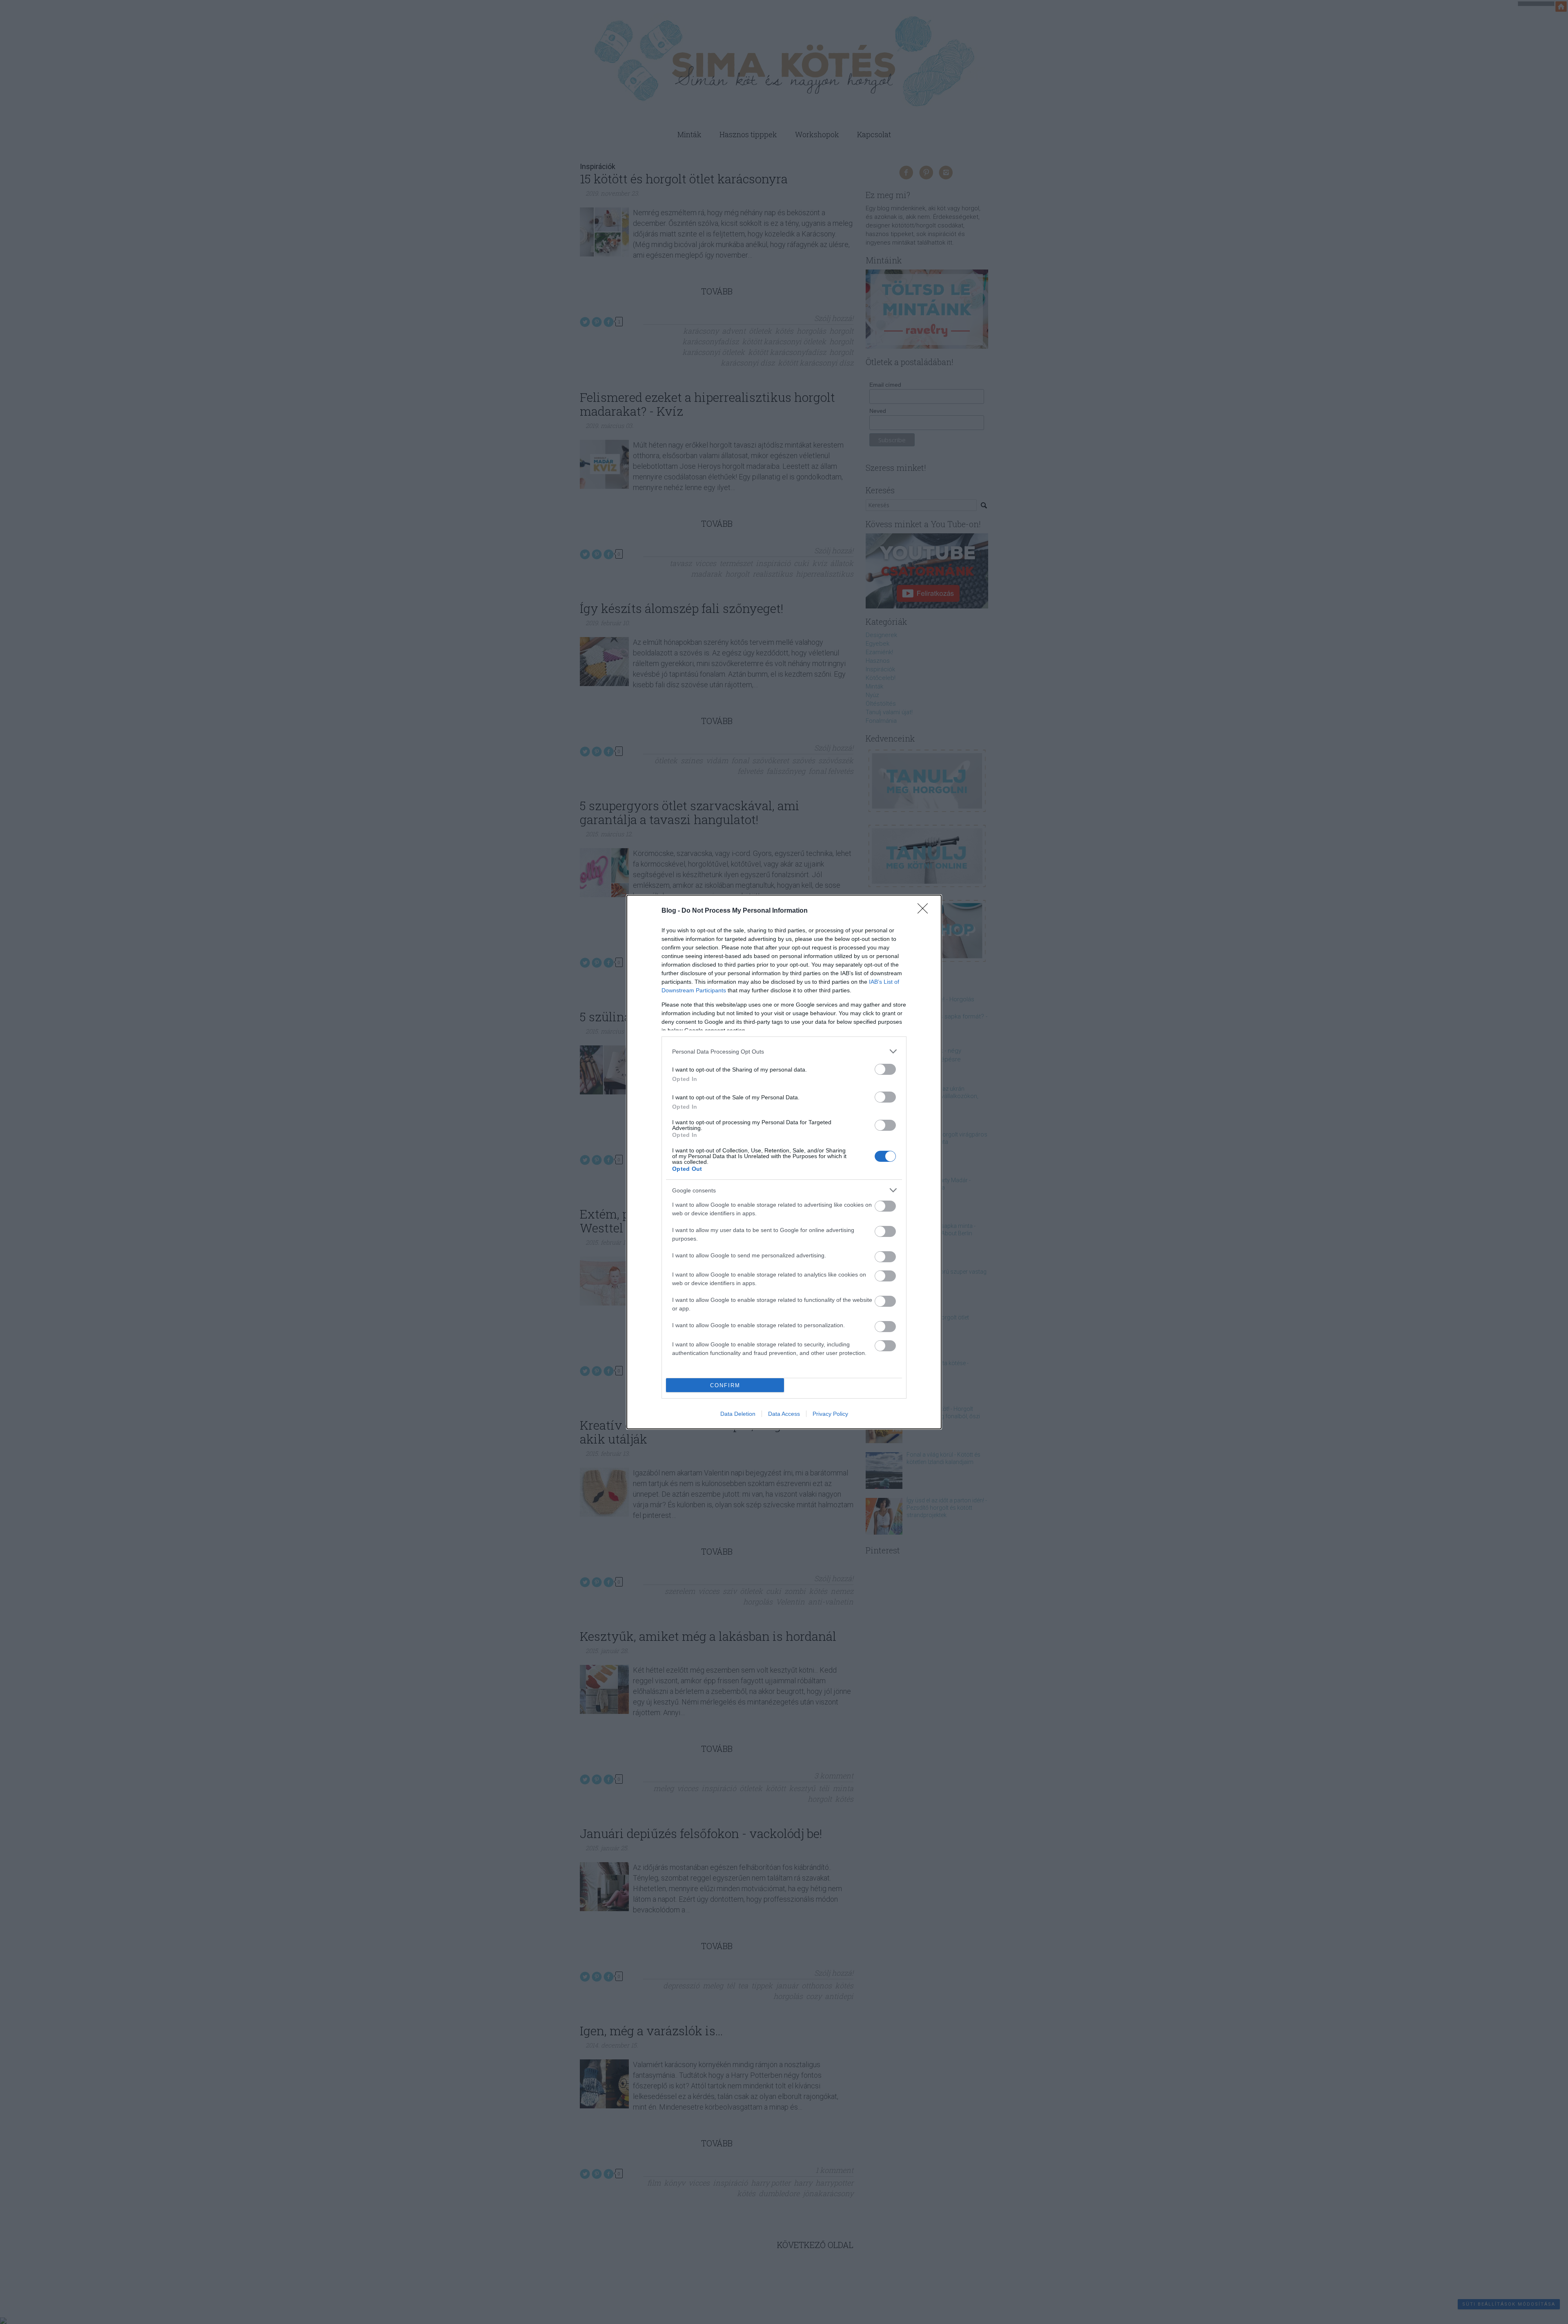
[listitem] (784, 1051)
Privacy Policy (830, 1414)
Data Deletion (738, 1414)
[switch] (885, 1069)
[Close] (925, 911)
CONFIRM (725, 1385)
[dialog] (784, 1162)
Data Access (784, 1414)
